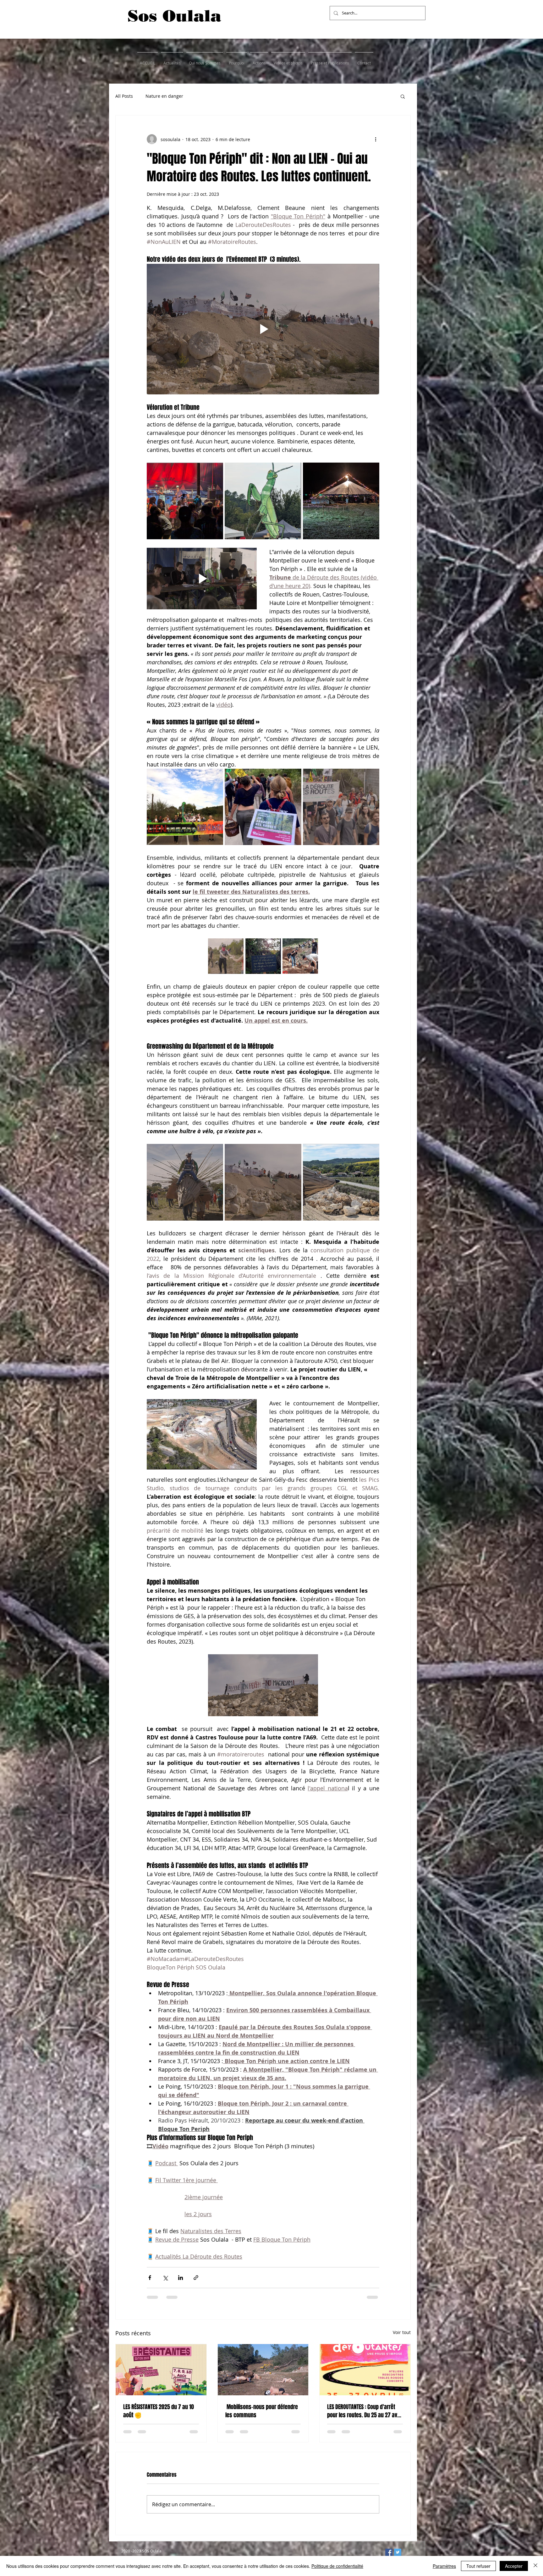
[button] (403, 96)
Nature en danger (164, 96)
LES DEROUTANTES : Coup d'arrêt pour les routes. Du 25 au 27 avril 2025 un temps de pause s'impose (364, 2411)
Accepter (514, 2566)
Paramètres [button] (444, 2566)
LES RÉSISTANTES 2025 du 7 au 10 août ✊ (159, 2411)
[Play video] (263, 329)
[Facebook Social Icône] (389, 2552)
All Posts (124, 96)
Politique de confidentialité (337, 2566)
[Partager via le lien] (196, 2278)
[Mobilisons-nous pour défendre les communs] (263, 2370)
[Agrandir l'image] (185, 501)
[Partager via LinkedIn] (181, 2278)
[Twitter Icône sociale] (398, 2552)
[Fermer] (535, 2566)
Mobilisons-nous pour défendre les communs (262, 2411)
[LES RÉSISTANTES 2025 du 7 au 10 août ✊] (161, 2370)
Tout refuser (478, 2566)
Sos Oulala (174, 16)
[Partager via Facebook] (150, 2278)
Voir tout (402, 2332)
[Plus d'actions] (376, 139)
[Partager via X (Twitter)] (165, 2278)
